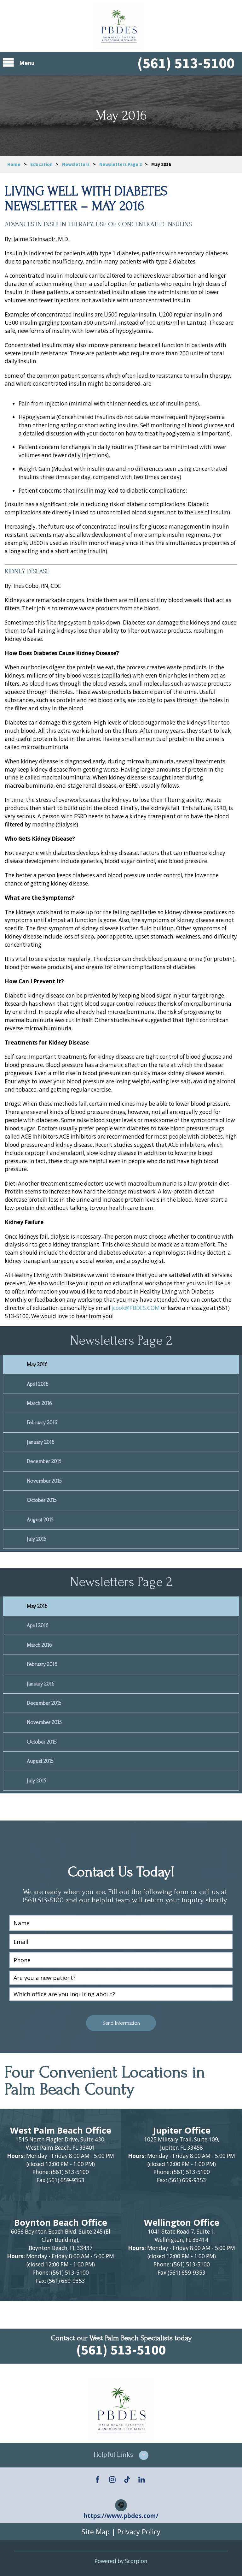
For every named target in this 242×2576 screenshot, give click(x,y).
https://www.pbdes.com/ (121, 2516)
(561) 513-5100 (186, 63)
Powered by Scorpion (121, 2561)
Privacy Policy (139, 2532)
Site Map (96, 2532)
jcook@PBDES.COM (136, 1308)
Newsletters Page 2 (121, 164)
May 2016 (37, 1364)
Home (14, 164)
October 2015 (42, 1500)
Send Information (121, 2023)
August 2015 (40, 1520)
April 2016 (38, 1384)
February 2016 (42, 1422)
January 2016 (41, 1442)
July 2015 (37, 1539)
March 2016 (39, 1403)
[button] (121, 2455)
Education (41, 164)
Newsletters (76, 164)
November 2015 (44, 1481)
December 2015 (44, 1461)
